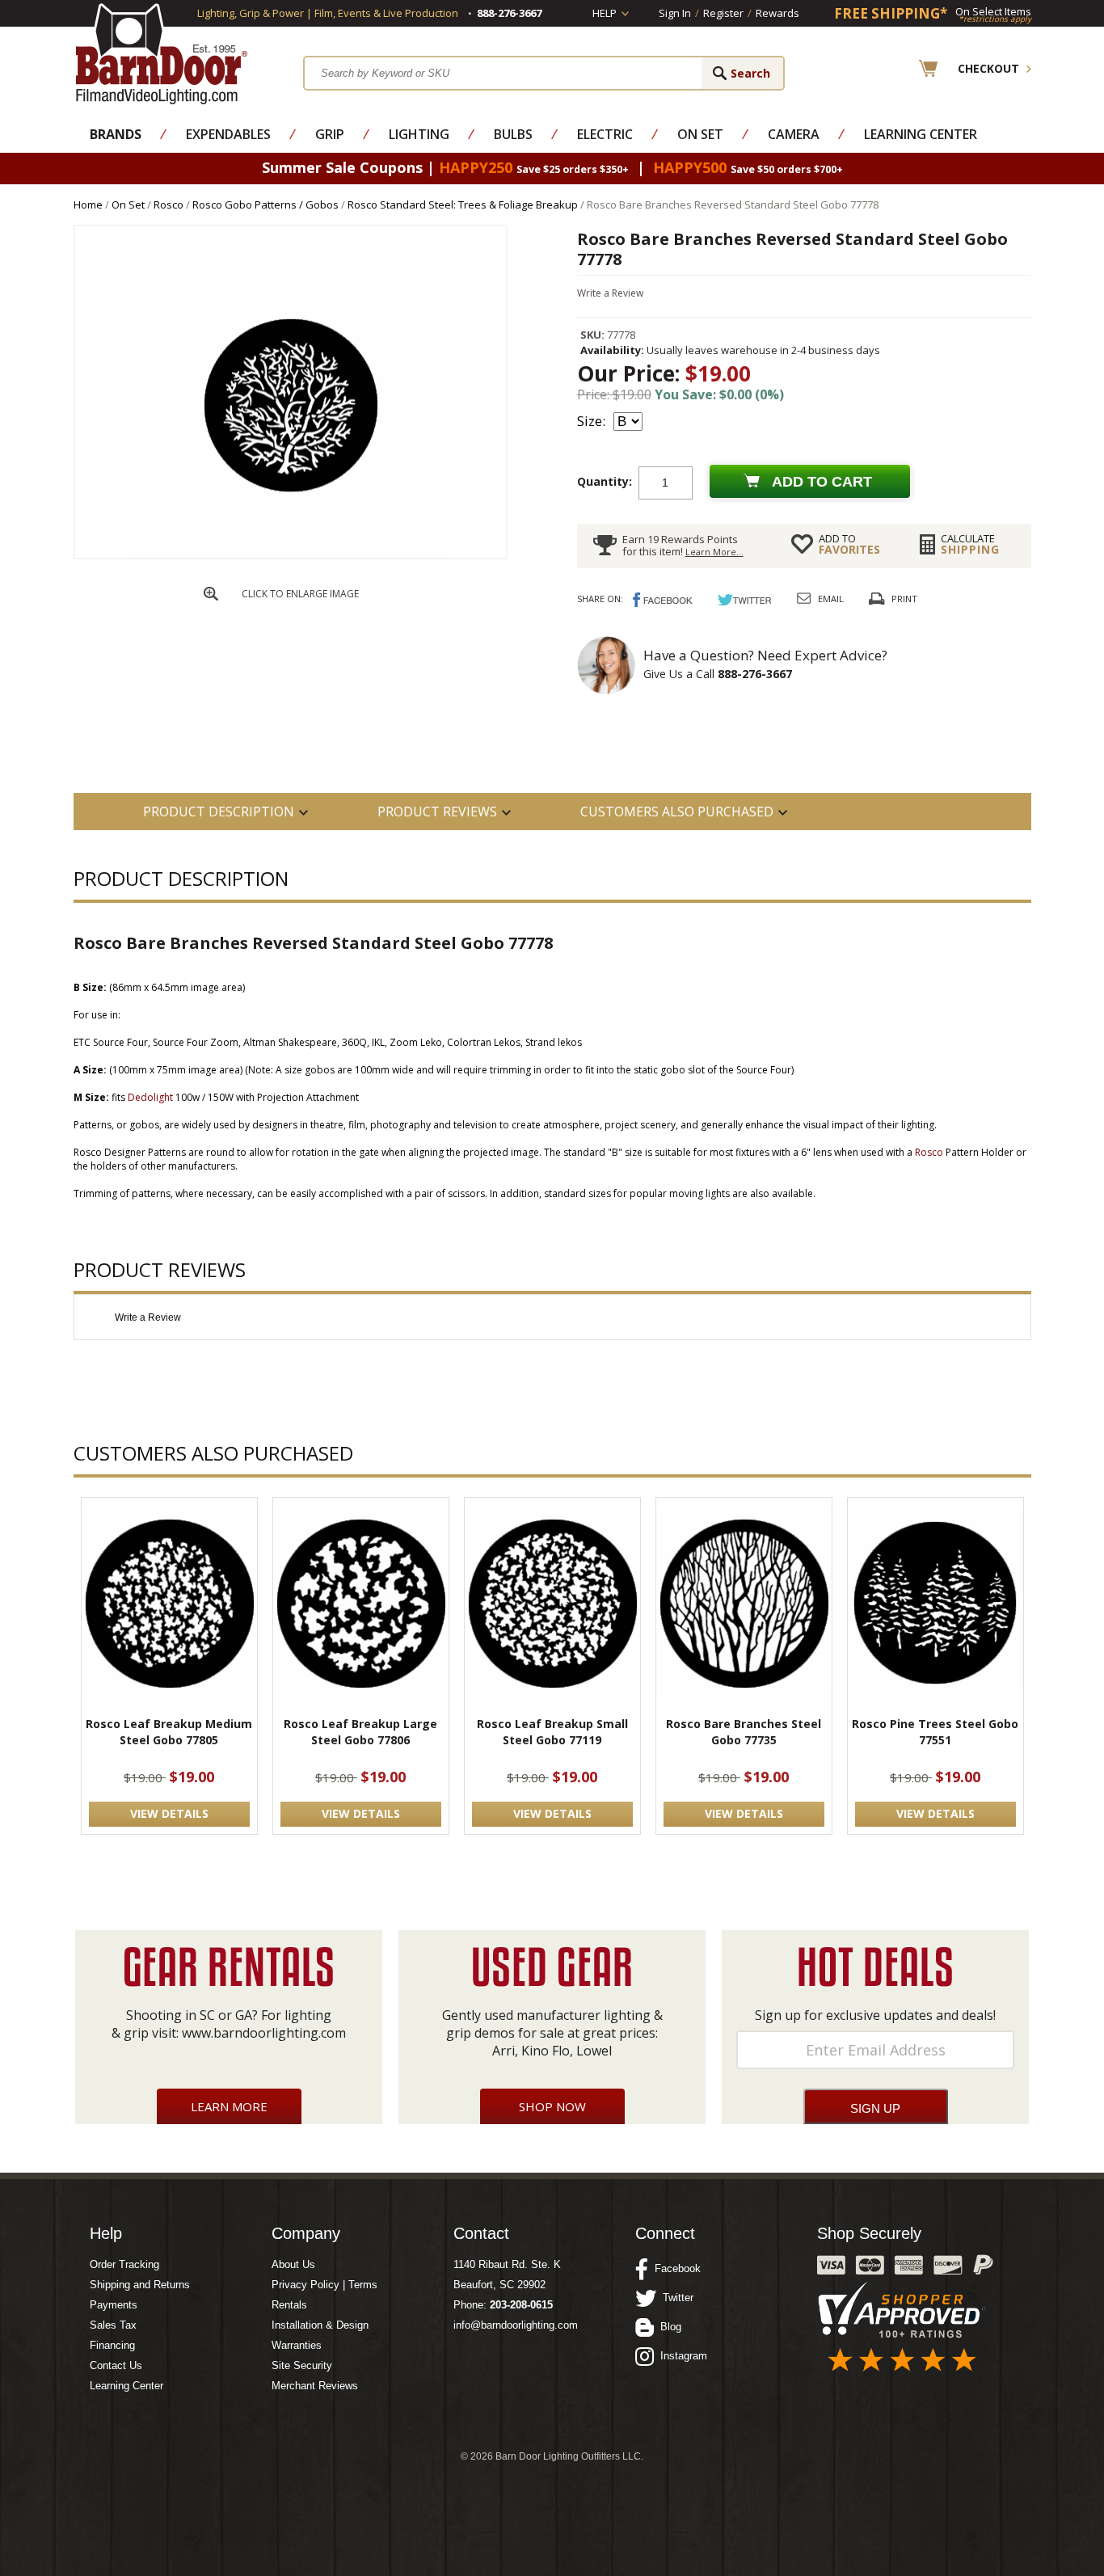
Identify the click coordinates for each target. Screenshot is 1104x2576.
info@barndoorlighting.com (516, 2325)
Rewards (777, 13)
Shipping (970, 544)
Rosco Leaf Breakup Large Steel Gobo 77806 (360, 1732)
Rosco (169, 204)
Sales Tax (113, 2325)
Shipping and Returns (140, 2285)
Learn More (229, 2106)
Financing (112, 2345)
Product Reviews (437, 812)
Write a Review (610, 293)
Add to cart (822, 482)
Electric (605, 134)
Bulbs (513, 134)
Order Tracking (124, 2264)
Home (88, 204)
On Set (700, 134)
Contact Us (116, 2365)
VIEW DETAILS (169, 1813)
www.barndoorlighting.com (264, 2033)
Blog (668, 2327)
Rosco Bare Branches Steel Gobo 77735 (744, 1732)
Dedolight (150, 1097)
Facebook (674, 2268)
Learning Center (921, 134)
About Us (293, 2264)
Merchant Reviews (315, 2386)
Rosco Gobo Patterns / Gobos (265, 204)
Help (605, 13)
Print (904, 599)
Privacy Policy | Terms (324, 2285)
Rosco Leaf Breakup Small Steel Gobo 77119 (552, 1732)
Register (723, 13)
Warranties (297, 2345)
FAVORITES (849, 544)
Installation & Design (320, 2325)
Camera (794, 134)
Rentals (289, 2305)
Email (831, 599)
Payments (114, 2305)
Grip (330, 134)
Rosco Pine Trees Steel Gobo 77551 (935, 1732)
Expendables (228, 134)
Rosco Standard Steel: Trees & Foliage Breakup (463, 204)
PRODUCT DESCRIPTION (219, 812)
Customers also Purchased (677, 812)
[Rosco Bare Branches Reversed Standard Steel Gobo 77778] (290, 554)
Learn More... (714, 552)
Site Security (302, 2365)
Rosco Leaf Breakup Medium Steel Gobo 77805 (169, 1732)
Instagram (681, 2356)
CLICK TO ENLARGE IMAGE (300, 594)
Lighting (419, 134)
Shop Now (552, 2106)
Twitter (675, 2298)
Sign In (675, 13)
